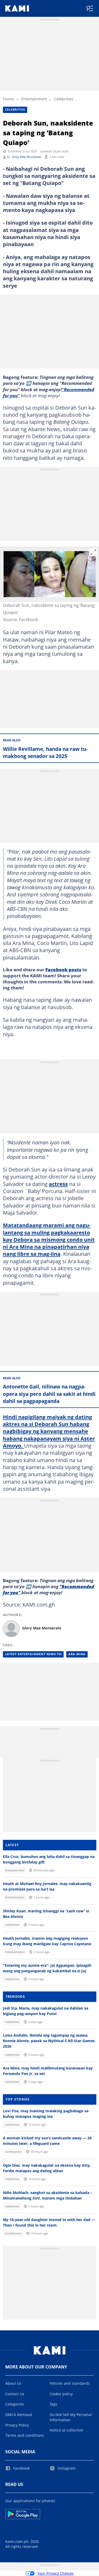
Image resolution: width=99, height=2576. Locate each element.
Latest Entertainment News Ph (33, 1654)
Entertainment (34, 99)
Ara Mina (77, 1654)
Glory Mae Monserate (27, 157)
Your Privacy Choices (55, 2573)
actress (58, 1184)
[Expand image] (93, 552)
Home (8, 99)
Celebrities (64, 99)
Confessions (13, 2152)
